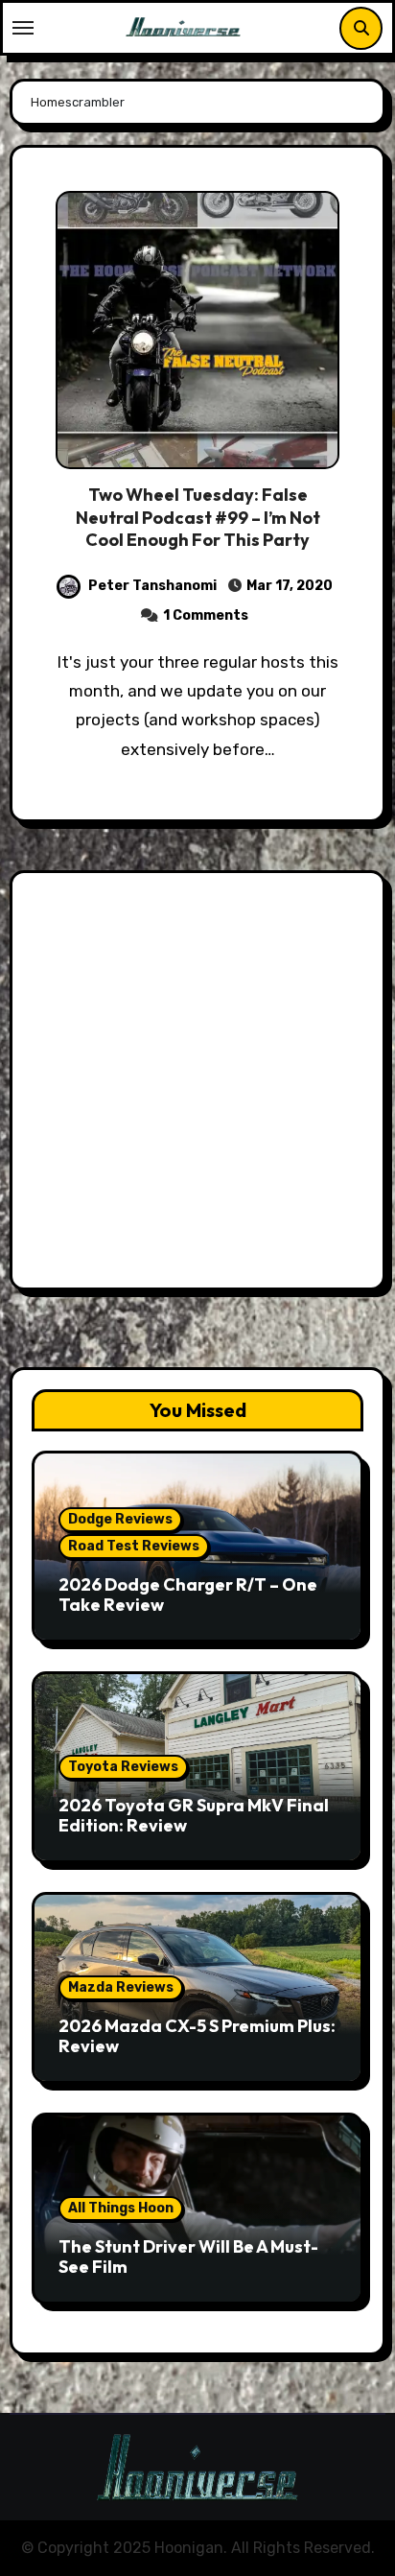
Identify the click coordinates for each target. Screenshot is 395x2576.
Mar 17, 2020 (288, 586)
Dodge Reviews (120, 1519)
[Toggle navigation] (23, 28)
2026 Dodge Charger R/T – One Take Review (188, 1595)
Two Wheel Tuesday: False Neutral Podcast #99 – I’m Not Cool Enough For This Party (198, 517)
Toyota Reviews (123, 1767)
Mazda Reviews (121, 1987)
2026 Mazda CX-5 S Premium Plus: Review (197, 2036)
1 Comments (206, 615)
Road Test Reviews (134, 1546)
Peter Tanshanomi (152, 586)
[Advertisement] (197, 1085)
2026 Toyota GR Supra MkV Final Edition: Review (194, 1816)
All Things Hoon (121, 2208)
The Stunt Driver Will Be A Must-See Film (188, 2257)
